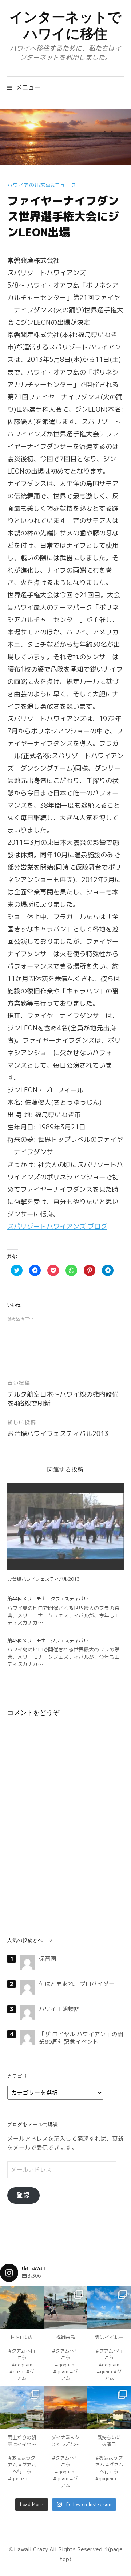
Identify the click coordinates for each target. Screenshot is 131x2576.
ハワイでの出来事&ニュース (42, 185)
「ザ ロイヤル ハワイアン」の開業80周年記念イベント (81, 2038)
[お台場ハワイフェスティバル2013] (65, 1526)
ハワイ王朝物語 (59, 2009)
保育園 (48, 1959)
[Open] (22, 2307)
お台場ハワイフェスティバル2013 (58, 1434)
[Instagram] (35, 2320)
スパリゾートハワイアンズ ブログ (57, 1226)
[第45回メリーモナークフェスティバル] (69, 1653)
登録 (23, 2195)
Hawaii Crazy (31, 2549)
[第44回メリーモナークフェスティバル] (69, 1611)
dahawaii (22, 2292)
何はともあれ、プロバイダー (77, 1984)
